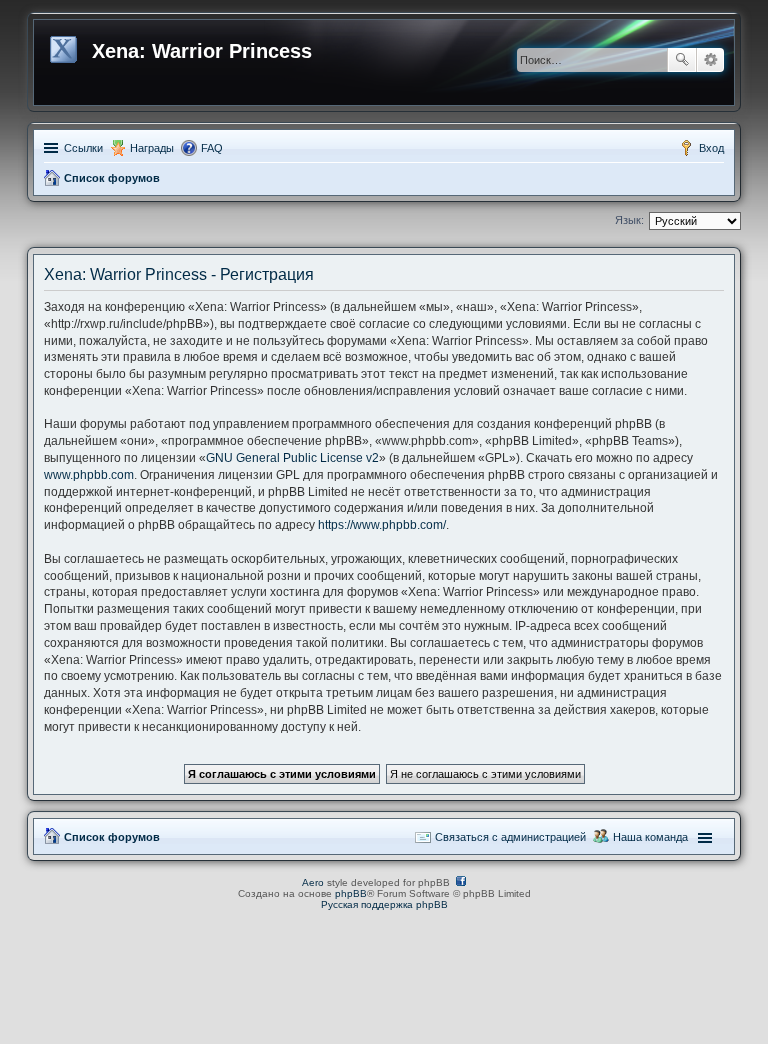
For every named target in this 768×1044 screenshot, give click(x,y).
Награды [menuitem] (152, 148)
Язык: (629, 220)
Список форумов (112, 178)
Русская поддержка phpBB (384, 904)
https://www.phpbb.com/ (382, 525)
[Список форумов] (65, 46)
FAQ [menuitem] (212, 148)
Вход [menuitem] (711, 148)
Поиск (682, 60)
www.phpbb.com (89, 475)
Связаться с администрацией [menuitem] (510, 837)
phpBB (351, 893)
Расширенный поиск (710, 60)
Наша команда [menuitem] (650, 837)
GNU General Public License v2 (292, 458)
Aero (313, 882)
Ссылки (83, 148)
